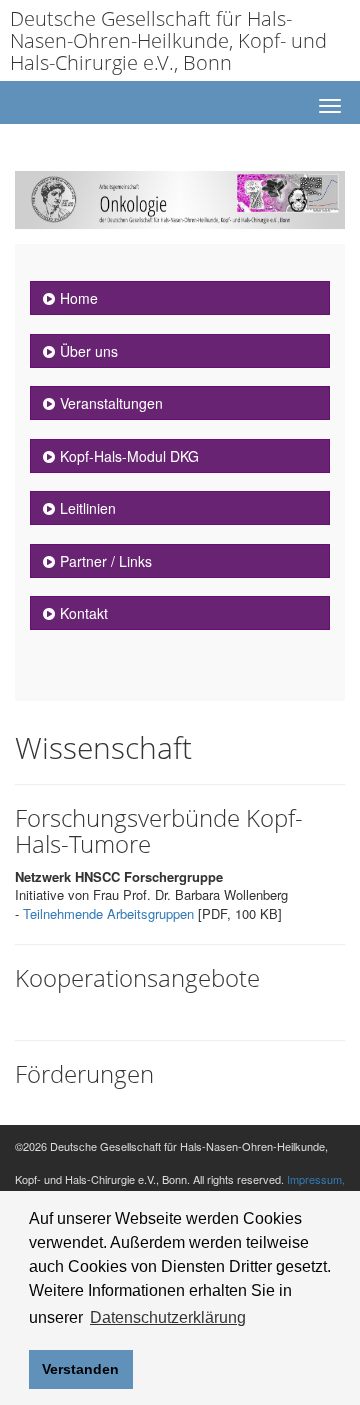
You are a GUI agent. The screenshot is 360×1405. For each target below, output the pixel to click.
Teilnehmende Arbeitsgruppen (108, 913)
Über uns (89, 351)
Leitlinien (88, 508)
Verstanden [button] (80, 1369)
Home (79, 298)
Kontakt (84, 613)
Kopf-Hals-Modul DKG (129, 456)
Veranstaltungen (111, 403)
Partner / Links (106, 561)
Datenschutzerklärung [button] (168, 1317)
